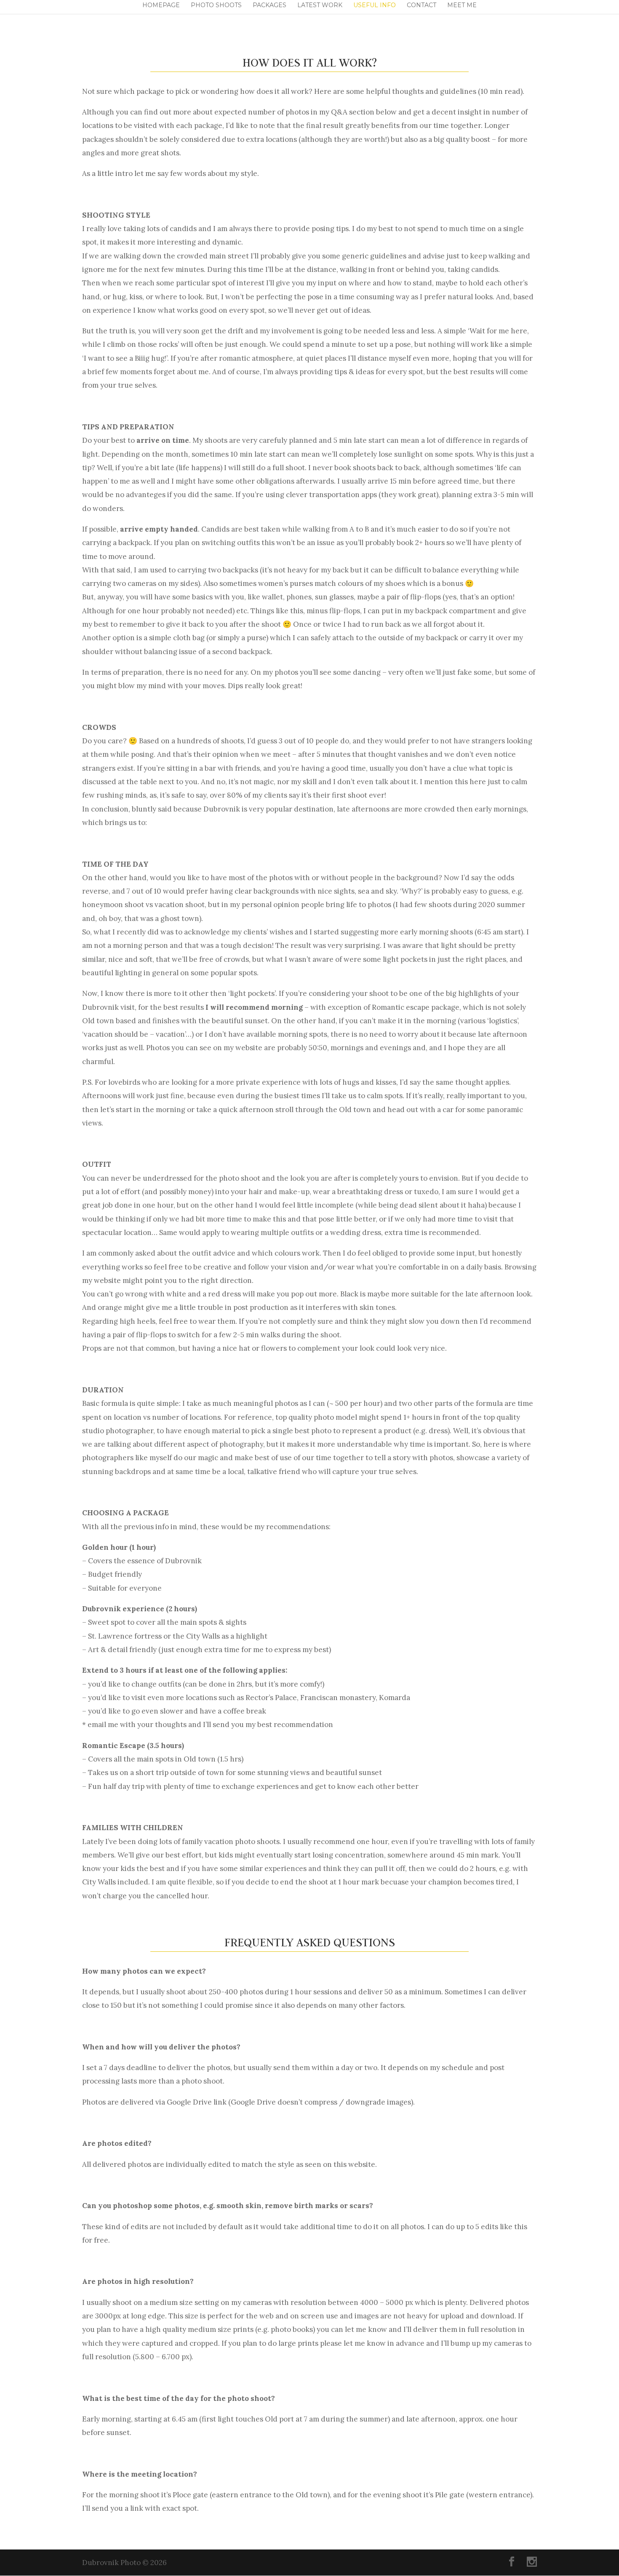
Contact (422, 5)
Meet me (462, 5)
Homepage (161, 5)
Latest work (320, 5)
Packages (269, 5)
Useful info (375, 5)
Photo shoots (216, 5)
